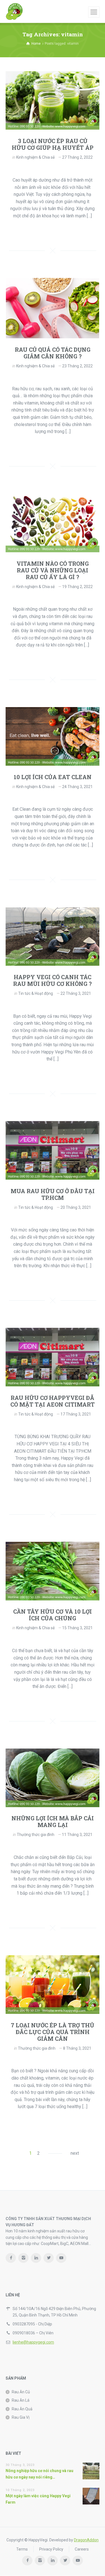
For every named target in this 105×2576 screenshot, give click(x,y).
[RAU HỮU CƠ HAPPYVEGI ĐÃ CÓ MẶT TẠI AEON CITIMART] (53, 1357)
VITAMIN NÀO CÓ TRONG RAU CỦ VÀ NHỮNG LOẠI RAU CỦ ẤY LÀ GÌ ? (53, 570)
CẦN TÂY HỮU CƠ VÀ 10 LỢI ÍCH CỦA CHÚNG (53, 1615)
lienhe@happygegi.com (33, 2342)
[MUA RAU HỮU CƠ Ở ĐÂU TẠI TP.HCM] (53, 1150)
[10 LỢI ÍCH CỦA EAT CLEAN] (53, 736)
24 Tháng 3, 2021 (77, 787)
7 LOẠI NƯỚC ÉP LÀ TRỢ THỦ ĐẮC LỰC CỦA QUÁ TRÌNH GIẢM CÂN (53, 2032)
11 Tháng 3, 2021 (77, 1835)
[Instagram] (23, 2258)
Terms (22, 2549)
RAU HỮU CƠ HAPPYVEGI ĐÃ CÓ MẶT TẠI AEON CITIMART (53, 1401)
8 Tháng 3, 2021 (77, 2048)
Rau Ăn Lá (21, 2400)
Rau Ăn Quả (22, 2409)
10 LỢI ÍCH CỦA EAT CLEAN (53, 777)
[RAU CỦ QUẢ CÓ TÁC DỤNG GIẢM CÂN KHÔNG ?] (53, 308)
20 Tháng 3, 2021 (76, 1207)
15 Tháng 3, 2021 (77, 1628)
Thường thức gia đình (36, 1835)
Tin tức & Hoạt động (36, 993)
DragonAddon (86, 2540)
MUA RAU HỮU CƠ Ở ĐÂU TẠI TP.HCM (53, 1194)
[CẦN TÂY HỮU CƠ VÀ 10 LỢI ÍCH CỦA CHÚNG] (53, 1571)
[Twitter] (49, 2258)
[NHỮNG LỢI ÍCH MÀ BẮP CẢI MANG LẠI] (53, 1778)
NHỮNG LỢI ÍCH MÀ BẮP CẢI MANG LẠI (53, 1821)
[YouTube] (61, 2258)
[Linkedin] (36, 2258)
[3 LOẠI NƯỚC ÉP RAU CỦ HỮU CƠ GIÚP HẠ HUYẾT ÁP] (53, 100)
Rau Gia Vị (21, 2417)
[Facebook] (11, 2258)
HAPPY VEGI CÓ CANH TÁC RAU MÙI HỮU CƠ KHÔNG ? (53, 980)
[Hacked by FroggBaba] (14, 11)
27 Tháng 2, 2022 (77, 157)
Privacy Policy (51, 2549)
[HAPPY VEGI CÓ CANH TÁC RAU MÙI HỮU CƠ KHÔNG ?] (53, 937)
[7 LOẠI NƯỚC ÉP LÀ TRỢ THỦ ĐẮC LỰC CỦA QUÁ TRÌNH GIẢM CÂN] (53, 1984)
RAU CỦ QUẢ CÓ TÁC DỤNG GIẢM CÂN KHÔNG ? (53, 353)
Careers (82, 2549)
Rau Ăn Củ (21, 2392)
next (75, 2153)
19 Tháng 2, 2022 (77, 587)
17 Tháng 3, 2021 (76, 1414)
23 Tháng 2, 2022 (77, 366)
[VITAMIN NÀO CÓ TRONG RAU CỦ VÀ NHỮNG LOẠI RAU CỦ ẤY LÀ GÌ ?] (53, 523)
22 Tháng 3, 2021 (76, 993)
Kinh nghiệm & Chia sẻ (35, 157)
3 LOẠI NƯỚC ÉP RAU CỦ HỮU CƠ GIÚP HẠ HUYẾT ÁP (53, 144)
